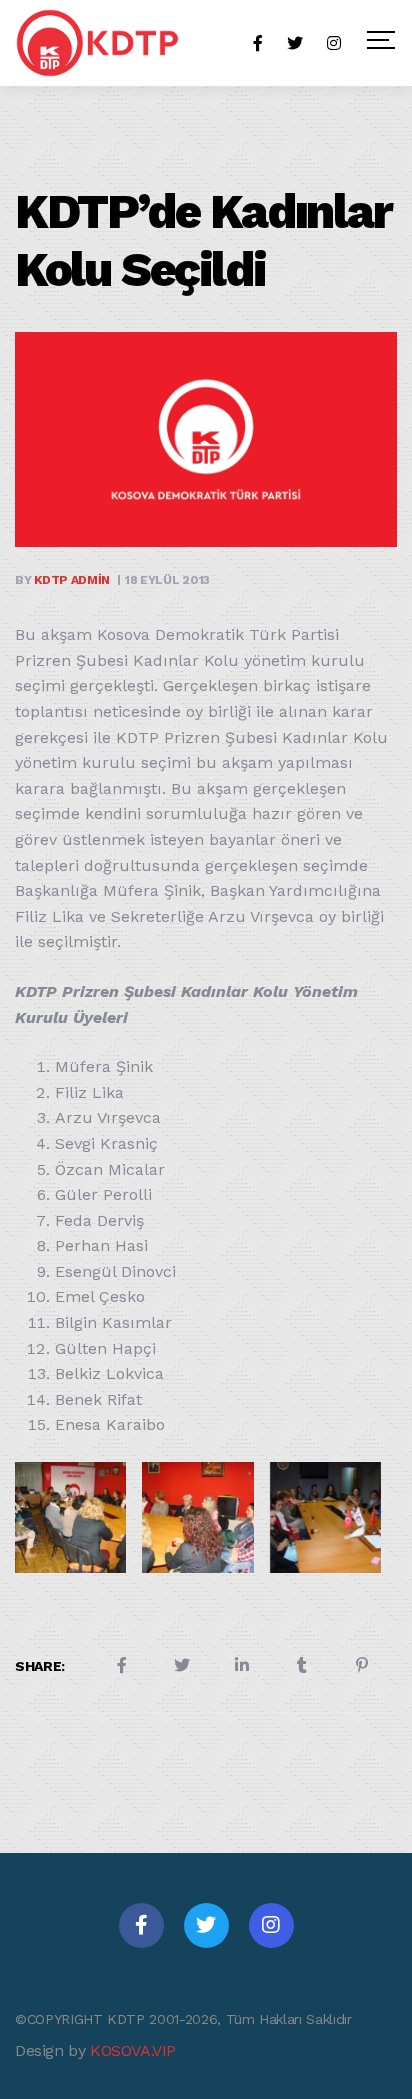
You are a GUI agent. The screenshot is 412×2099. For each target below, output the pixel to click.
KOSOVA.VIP (133, 2050)
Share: (40, 1666)
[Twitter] (206, 1925)
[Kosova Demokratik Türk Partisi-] (99, 43)
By (62, 580)
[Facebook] (141, 1925)
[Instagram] (271, 1925)
